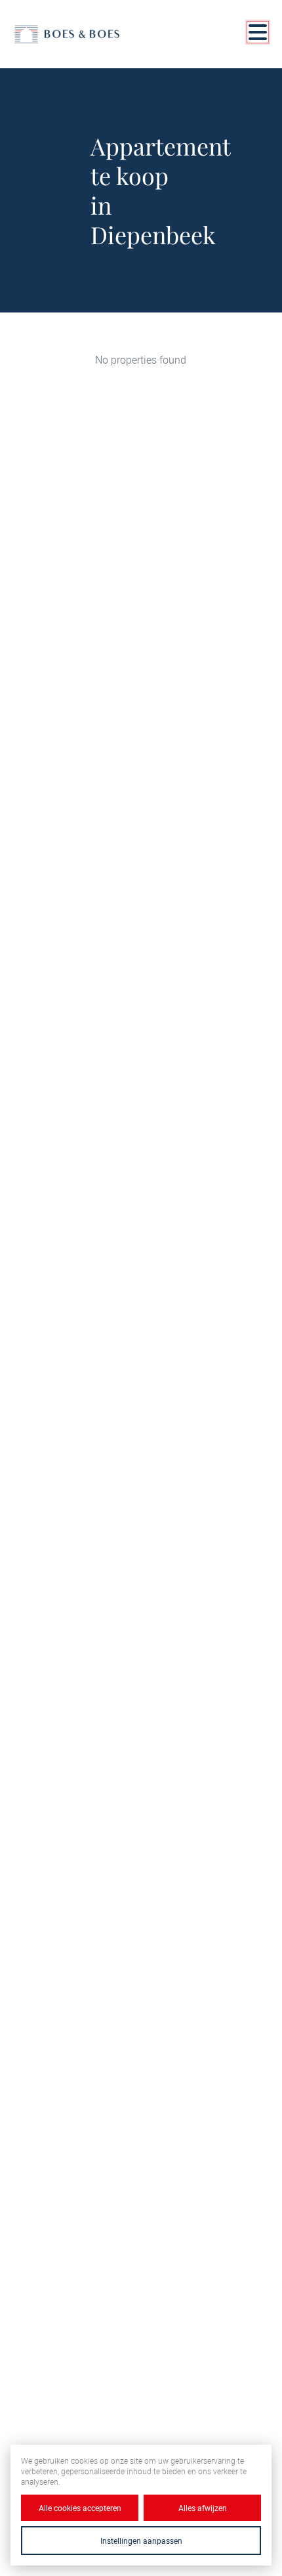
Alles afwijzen (203, 2508)
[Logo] (67, 34)
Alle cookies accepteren (80, 2508)
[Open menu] (258, 32)
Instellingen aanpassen (141, 2541)
